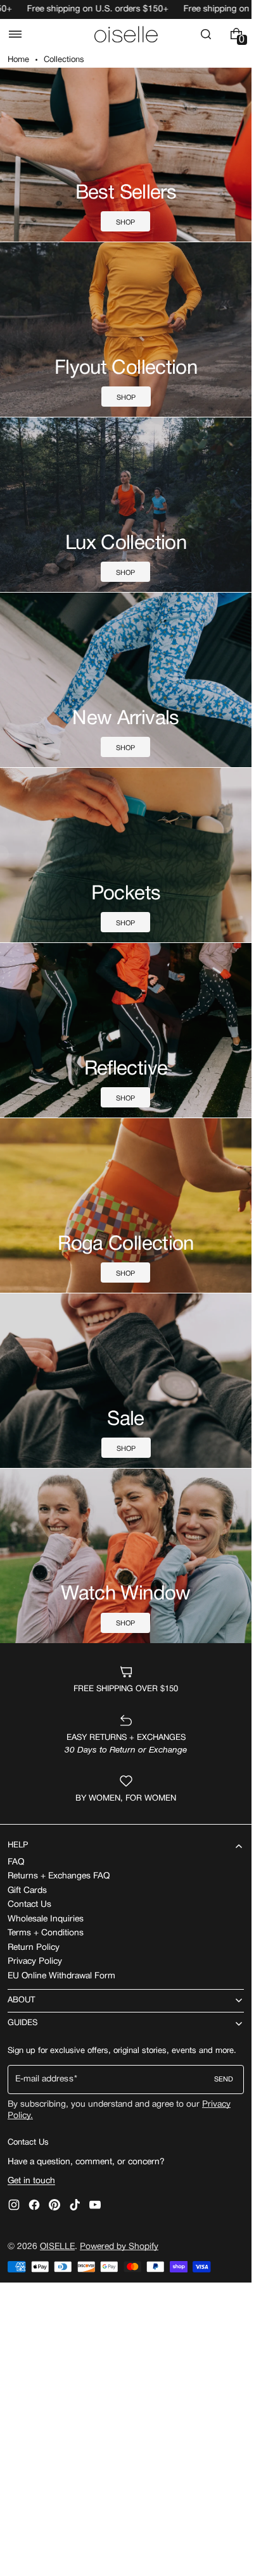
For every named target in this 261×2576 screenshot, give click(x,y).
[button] (15, 34)
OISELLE (57, 2247)
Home (18, 60)
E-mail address (44, 2079)
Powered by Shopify (119, 2247)
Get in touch (31, 2181)
